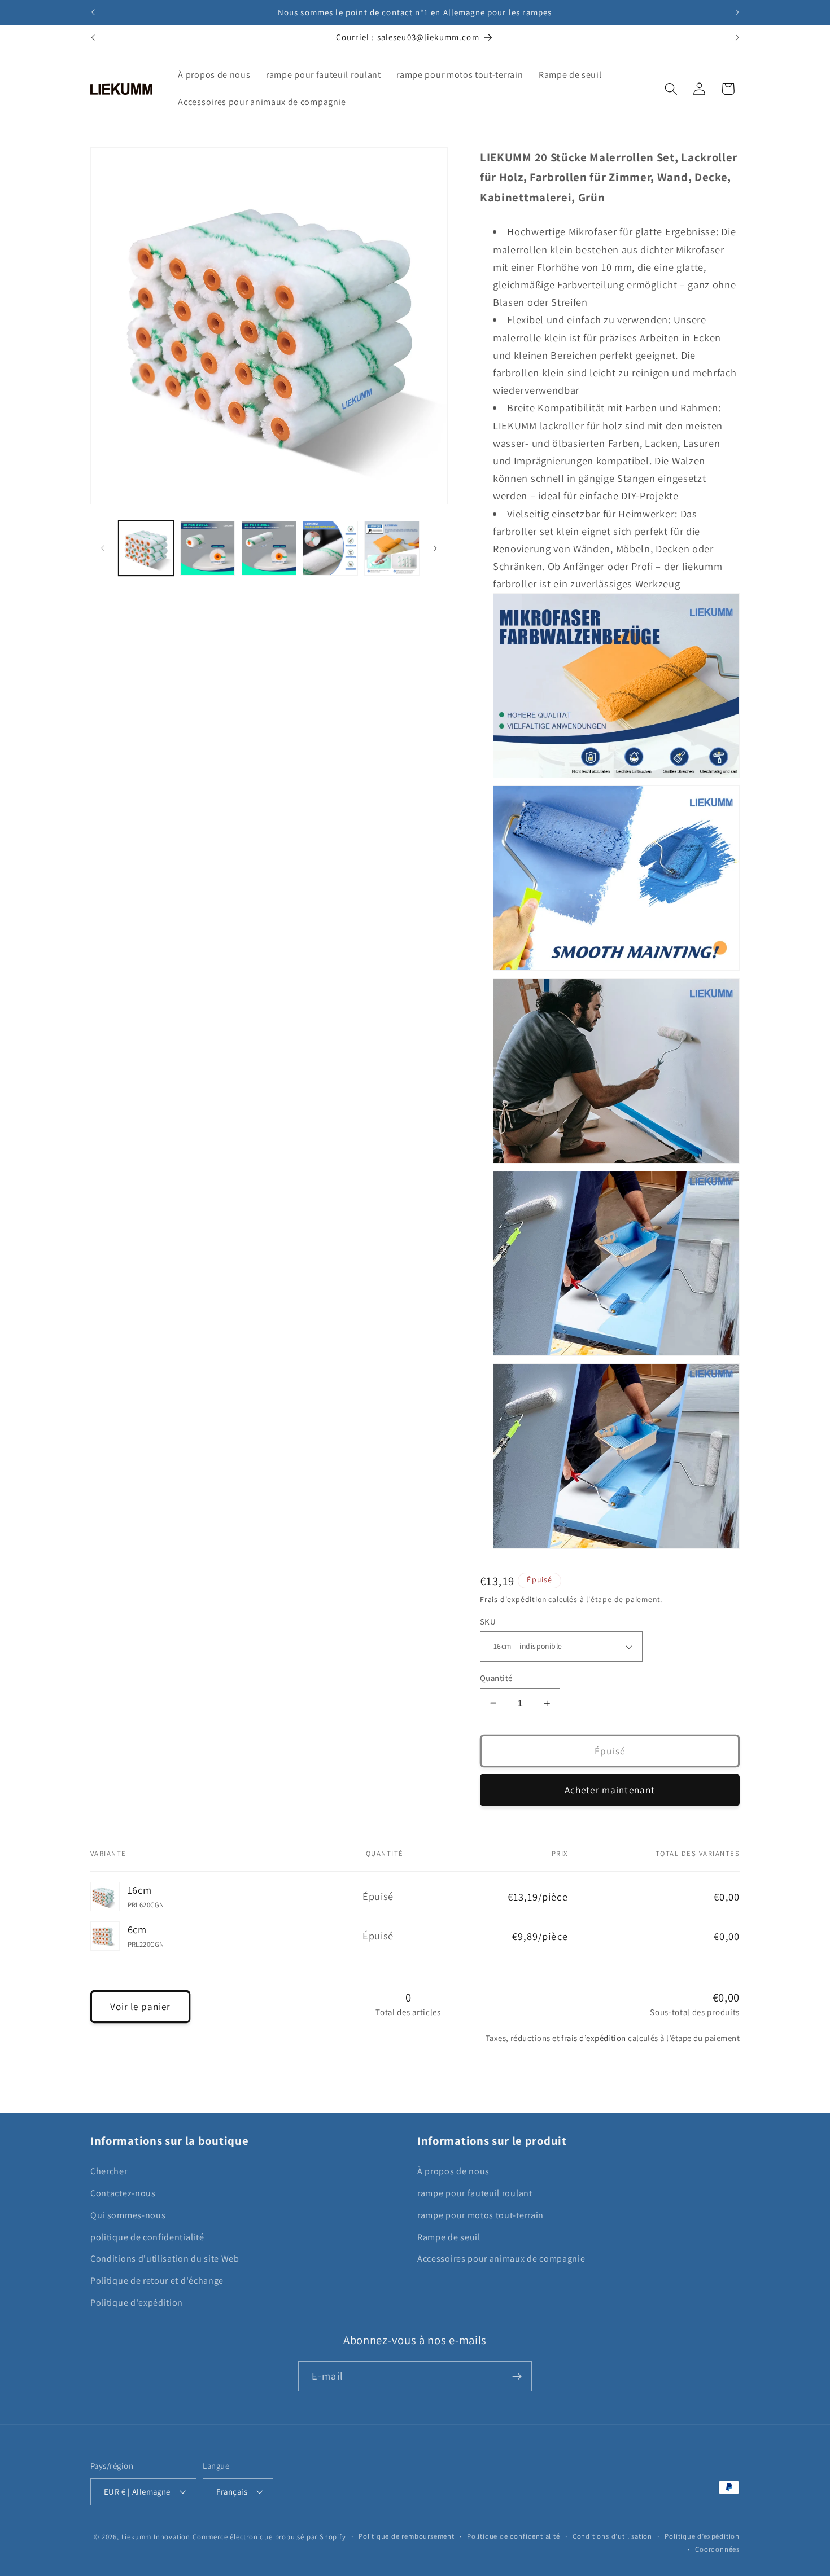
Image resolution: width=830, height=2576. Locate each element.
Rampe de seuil (449, 2237)
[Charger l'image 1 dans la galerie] (146, 548)
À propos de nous (453, 2171)
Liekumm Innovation (156, 2537)
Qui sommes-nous (128, 2215)
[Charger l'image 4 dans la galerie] (269, 548)
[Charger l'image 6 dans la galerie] (392, 548)
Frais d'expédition (513, 1599)
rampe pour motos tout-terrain (480, 2215)
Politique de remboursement (407, 2536)
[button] (671, 89)
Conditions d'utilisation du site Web (165, 2259)
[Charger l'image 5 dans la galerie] (330, 548)
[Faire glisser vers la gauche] (103, 548)
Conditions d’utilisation (612, 2536)
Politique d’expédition (702, 2536)
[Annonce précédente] (93, 12)
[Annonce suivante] (737, 12)
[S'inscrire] (517, 2376)
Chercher (109, 2171)
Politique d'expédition (137, 2303)
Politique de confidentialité (514, 2536)
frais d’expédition (593, 2038)
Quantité (496, 1678)
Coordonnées (717, 2549)
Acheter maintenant (610, 1790)
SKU (488, 1621)
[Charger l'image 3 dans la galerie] (207, 548)
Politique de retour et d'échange (157, 2281)
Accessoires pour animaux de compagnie (501, 2259)
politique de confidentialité (147, 2237)
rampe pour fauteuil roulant (475, 2193)
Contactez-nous (123, 2193)
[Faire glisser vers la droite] (435, 548)
